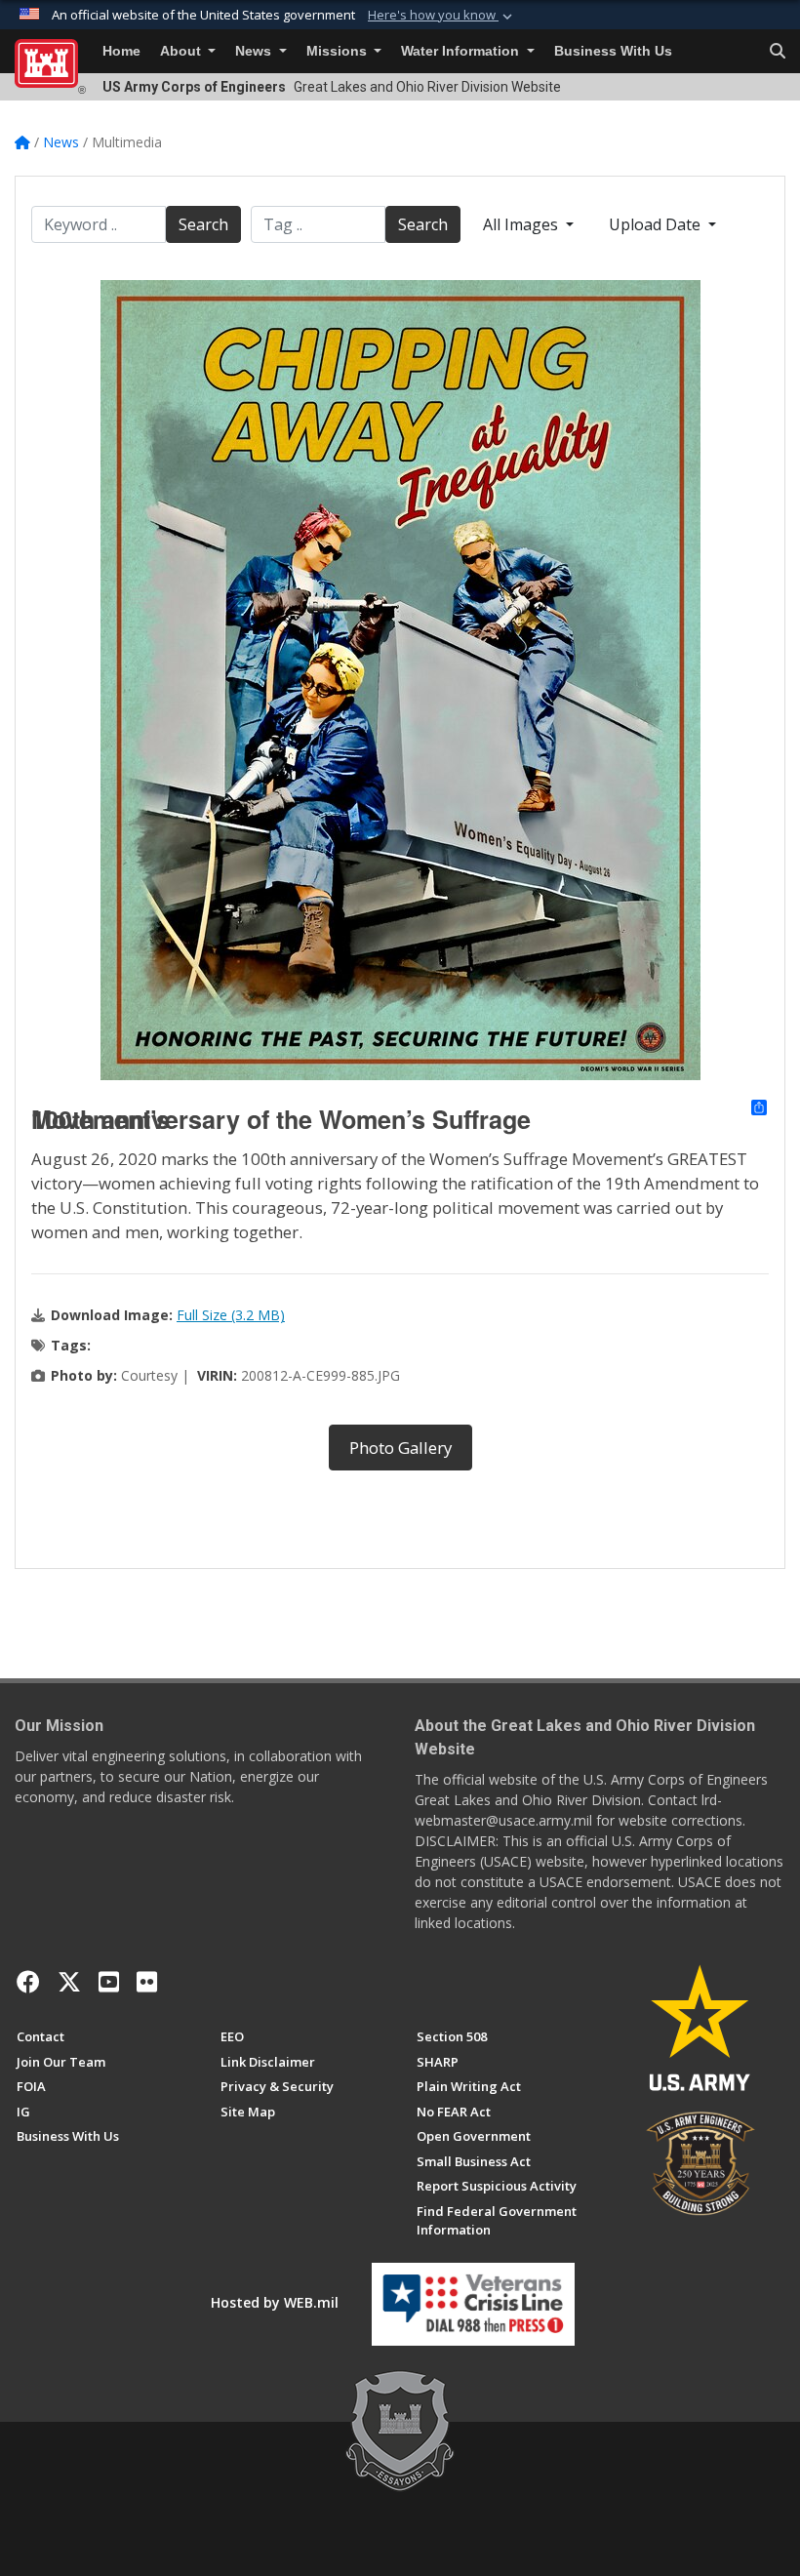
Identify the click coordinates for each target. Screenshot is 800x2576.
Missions (339, 51)
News (255, 51)
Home (121, 51)
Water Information (462, 51)
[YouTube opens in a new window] (109, 1982)
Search (203, 224)
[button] (442, 16)
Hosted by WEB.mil (275, 2302)
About (182, 51)
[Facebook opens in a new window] (28, 1982)
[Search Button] (778, 52)
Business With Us (613, 51)
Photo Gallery (400, 1448)
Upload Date (657, 224)
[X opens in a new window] (69, 1982)
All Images (522, 224)
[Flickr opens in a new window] (147, 1982)
